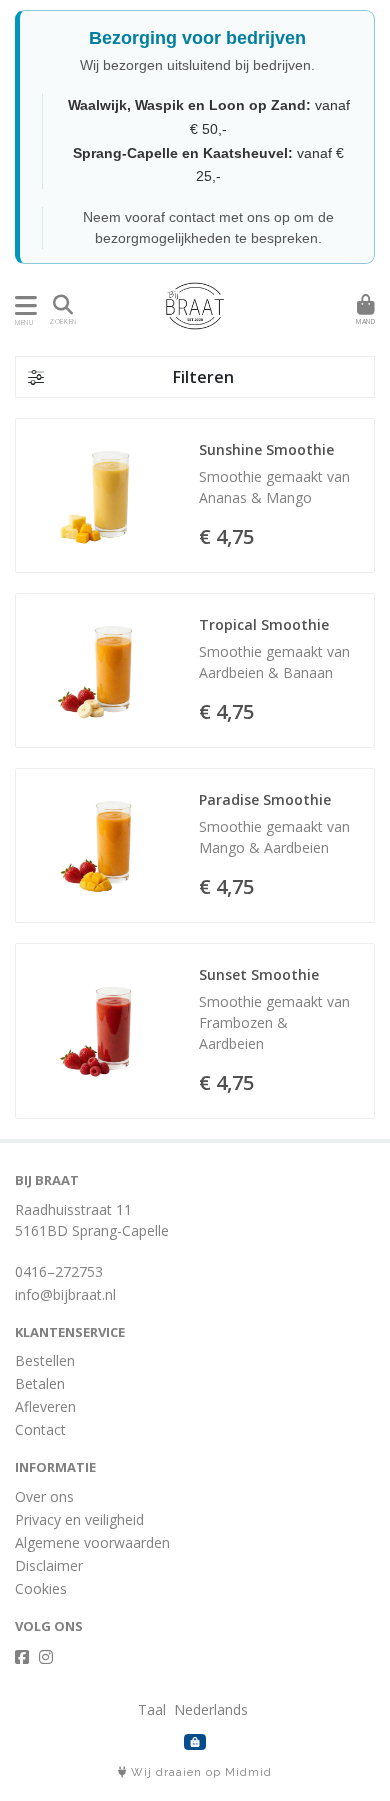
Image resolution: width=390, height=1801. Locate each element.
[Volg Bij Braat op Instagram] (46, 1657)
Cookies (41, 1588)
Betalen (40, 1383)
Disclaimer (49, 1565)
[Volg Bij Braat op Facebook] (22, 1657)
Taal (152, 1709)
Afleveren (45, 1406)
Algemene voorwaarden (92, 1542)
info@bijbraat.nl (65, 1294)
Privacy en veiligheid (79, 1519)
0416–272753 (59, 1271)
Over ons (44, 1496)
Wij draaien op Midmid (199, 1772)
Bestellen (45, 1360)
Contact (40, 1429)
